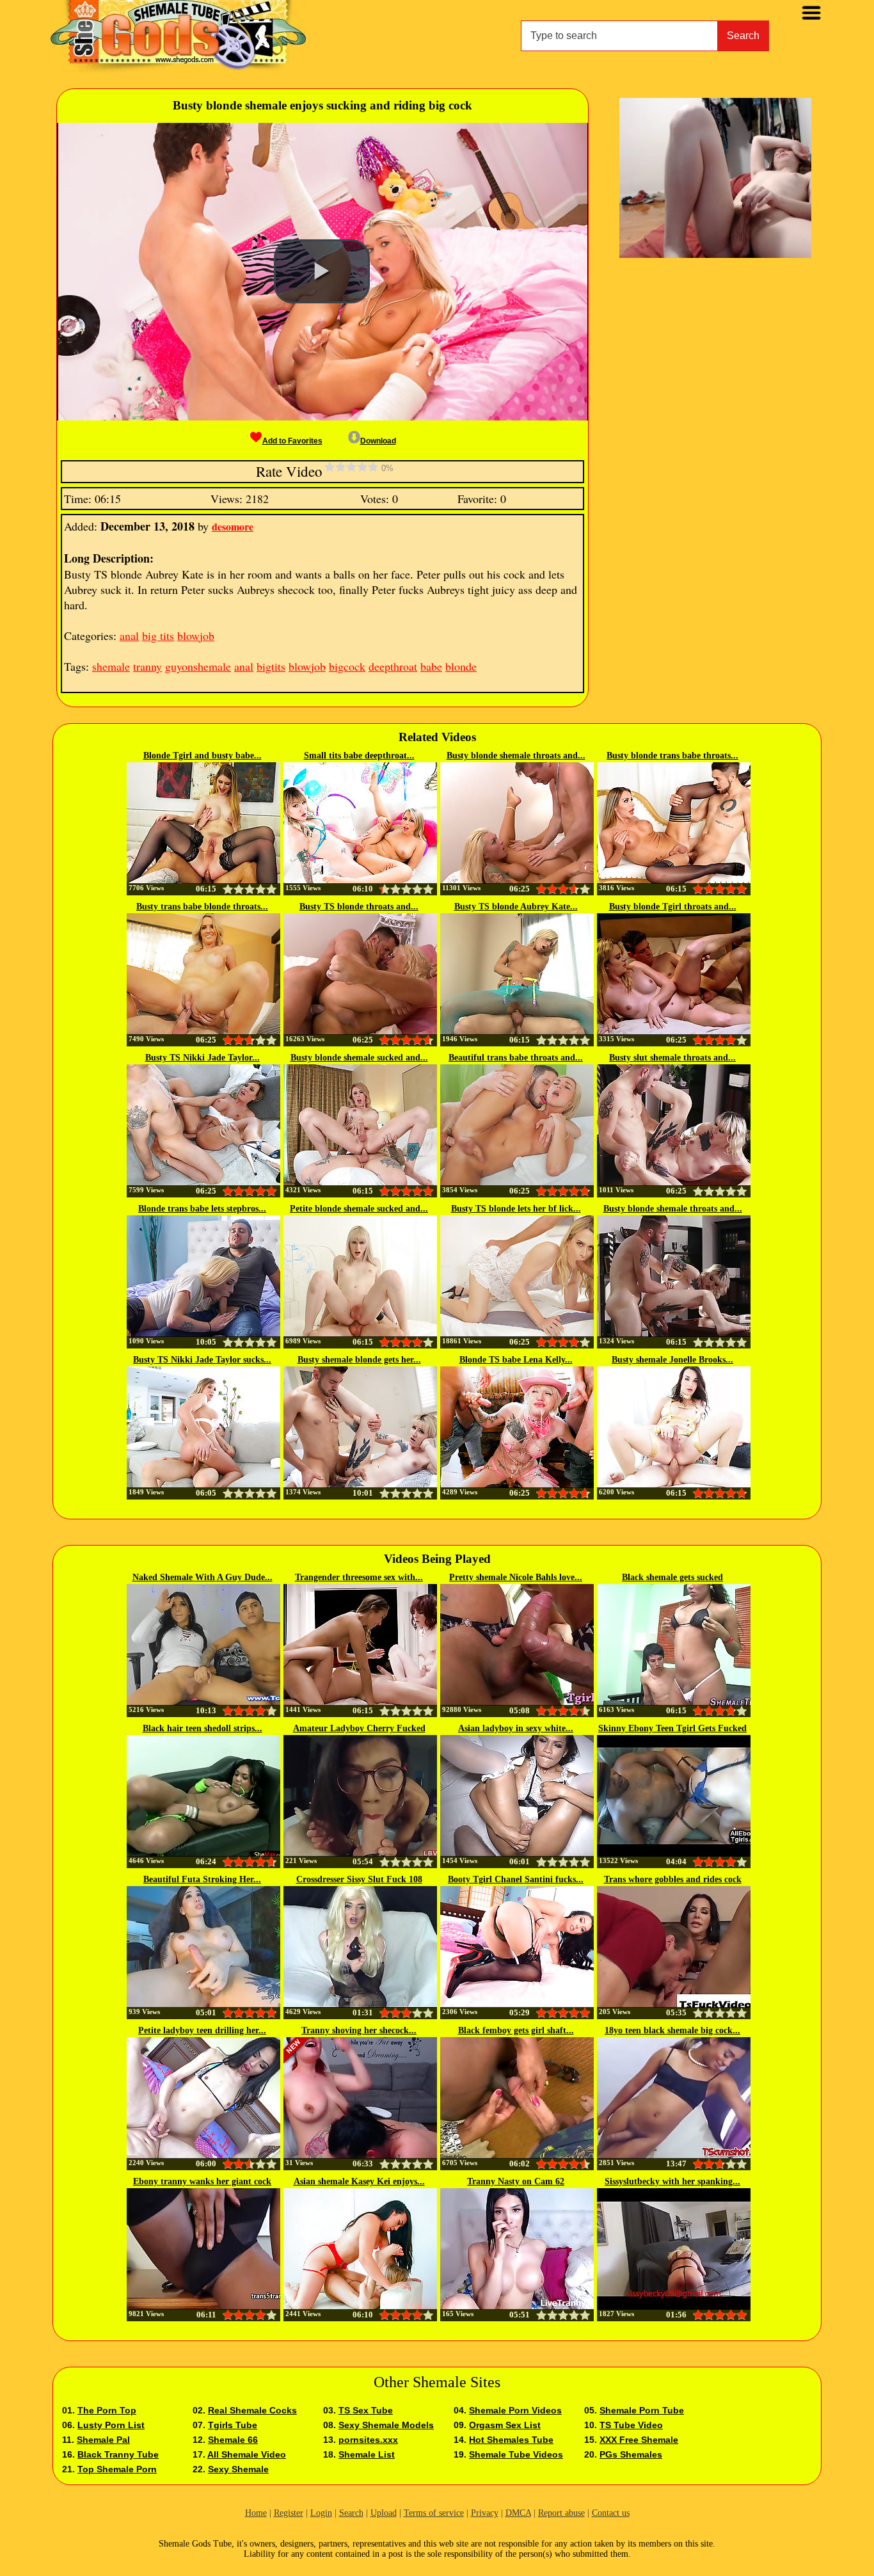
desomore (233, 526)
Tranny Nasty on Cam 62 (516, 2181)
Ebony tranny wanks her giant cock (202, 2181)
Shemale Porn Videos (515, 2410)
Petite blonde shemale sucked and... (359, 1209)
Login (321, 2513)
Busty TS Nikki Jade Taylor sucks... (202, 1360)
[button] (322, 271)
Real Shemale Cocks (252, 2410)
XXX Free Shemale (639, 2440)
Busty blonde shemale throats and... (516, 756)
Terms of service (434, 2513)
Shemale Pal (103, 2440)
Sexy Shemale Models (386, 2425)
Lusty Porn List (111, 2425)
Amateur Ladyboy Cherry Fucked (359, 1728)
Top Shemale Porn (117, 2469)
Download (378, 441)
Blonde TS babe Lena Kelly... (516, 1360)
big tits (158, 636)
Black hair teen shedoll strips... (203, 1728)
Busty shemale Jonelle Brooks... (672, 1360)
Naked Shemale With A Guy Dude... (203, 1577)
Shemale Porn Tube (642, 2410)
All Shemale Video (247, 2454)
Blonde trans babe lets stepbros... (202, 1209)
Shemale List (367, 2454)
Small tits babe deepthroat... (359, 756)
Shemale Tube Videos (516, 2454)
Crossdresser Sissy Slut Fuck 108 (359, 1879)
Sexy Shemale (238, 2469)
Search (743, 36)
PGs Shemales (631, 2454)
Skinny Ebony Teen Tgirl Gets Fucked (672, 1728)
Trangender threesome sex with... (359, 1577)
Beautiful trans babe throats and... (516, 1058)
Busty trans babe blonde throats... (202, 907)
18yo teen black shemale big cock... (672, 2030)
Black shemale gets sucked (672, 1577)
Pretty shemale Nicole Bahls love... (516, 1577)
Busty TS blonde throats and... (359, 907)
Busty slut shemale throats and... (672, 1058)
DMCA (518, 2513)
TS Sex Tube (366, 2410)
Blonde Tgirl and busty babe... (203, 756)
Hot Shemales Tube (511, 2440)
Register (289, 2513)
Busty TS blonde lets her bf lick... (516, 1209)
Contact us (611, 2513)
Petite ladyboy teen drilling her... (202, 2030)
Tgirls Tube (233, 2425)
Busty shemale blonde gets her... (359, 1360)
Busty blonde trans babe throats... (672, 756)
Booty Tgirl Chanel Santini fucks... (516, 1879)
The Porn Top (107, 2410)
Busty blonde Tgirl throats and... (673, 907)
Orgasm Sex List (505, 2425)
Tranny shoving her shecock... (359, 2030)
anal (129, 636)
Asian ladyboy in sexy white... (516, 1728)
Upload (384, 2513)
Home (256, 2513)
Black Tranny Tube (118, 2454)
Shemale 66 (233, 2440)
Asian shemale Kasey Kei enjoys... (359, 2181)
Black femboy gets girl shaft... (516, 2030)
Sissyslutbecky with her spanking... (672, 2181)
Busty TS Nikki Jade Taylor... (203, 1058)
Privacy (485, 2513)
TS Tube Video (631, 2425)
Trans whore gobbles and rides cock (673, 1879)
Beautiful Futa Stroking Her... (202, 1879)
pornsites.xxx (368, 2440)
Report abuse (561, 2513)
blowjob (196, 636)
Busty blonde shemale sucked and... (359, 1058)
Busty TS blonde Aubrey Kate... (516, 907)
